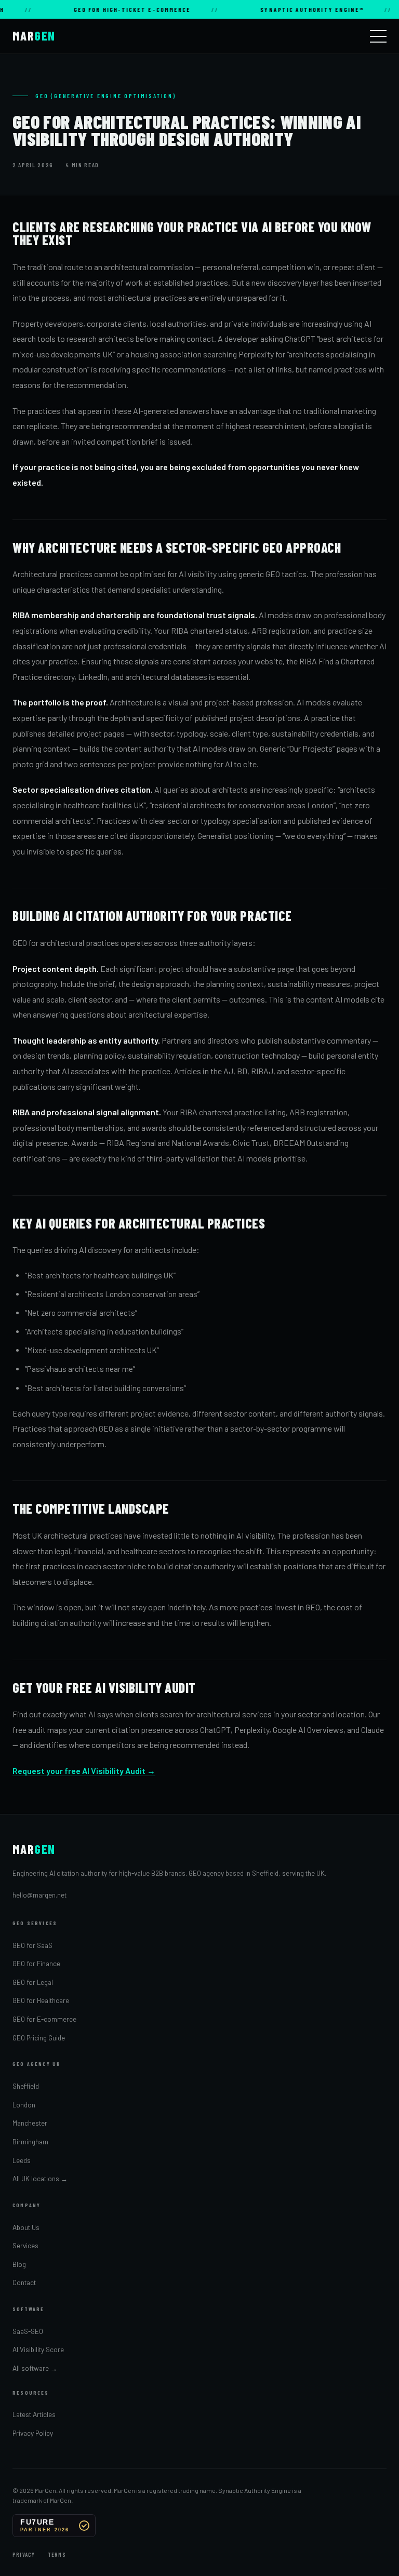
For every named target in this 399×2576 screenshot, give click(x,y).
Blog (19, 2264)
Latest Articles (34, 2414)
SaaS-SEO (28, 2331)
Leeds (22, 2160)
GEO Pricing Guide (39, 2038)
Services (25, 2246)
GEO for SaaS (32, 1945)
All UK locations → (40, 2179)
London (24, 2105)
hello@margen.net (39, 1895)
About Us (26, 2227)
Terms (57, 2555)
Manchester (30, 2123)
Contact (24, 2283)
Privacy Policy (33, 2433)
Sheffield (26, 2086)
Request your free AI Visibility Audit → (84, 1771)
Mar (34, 36)
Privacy (24, 2555)
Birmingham (30, 2142)
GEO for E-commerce (44, 2019)
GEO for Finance (36, 1964)
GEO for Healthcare (41, 2000)
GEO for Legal (33, 1982)
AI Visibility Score (38, 2350)
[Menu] (378, 36)
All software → (35, 2368)
